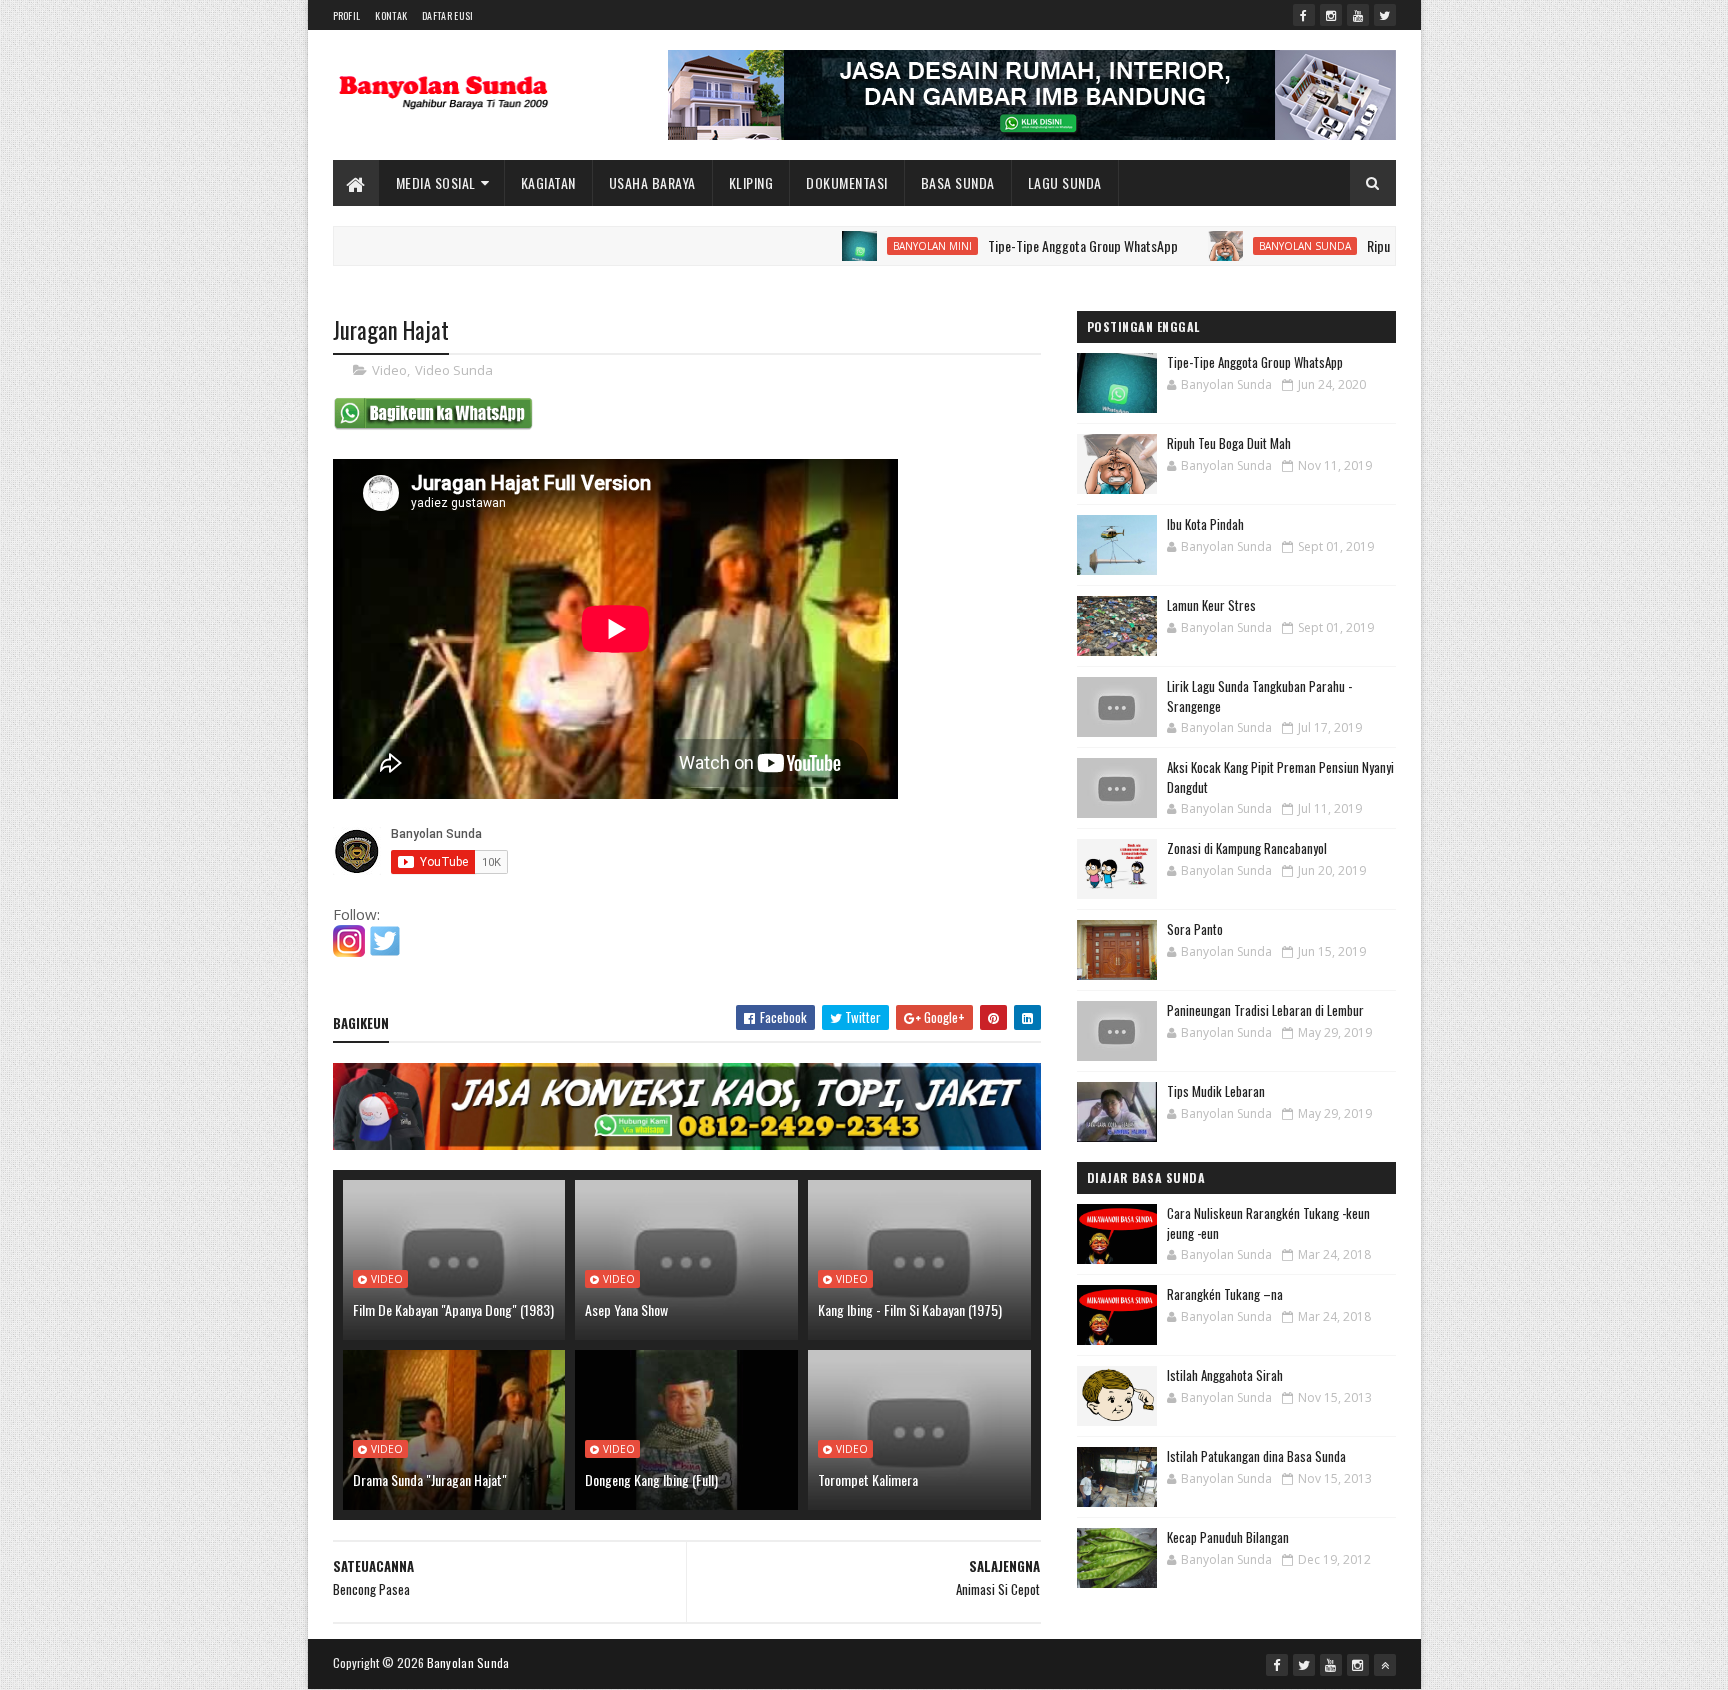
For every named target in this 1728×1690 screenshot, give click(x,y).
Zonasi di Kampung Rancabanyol (1247, 848)
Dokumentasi (847, 182)
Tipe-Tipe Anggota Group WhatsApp (1028, 245)
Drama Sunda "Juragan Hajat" (430, 1479)
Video (389, 370)
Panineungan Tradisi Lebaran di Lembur (1265, 1010)
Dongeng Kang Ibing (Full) (651, 1479)
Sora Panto (1195, 929)
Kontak (391, 15)
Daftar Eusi (447, 15)
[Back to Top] (1385, 1665)
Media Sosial (436, 182)
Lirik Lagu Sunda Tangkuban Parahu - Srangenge (1259, 696)
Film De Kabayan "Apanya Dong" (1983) (453, 1309)
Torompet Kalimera (868, 1479)
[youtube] (1358, 15)
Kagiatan (548, 182)
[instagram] (1331, 15)
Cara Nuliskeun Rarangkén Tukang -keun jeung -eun (1268, 1223)
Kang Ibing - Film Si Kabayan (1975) (910, 1309)
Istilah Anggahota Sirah (1225, 1375)
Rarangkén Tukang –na (1225, 1294)
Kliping (751, 182)
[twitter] (1385, 15)
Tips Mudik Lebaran (1216, 1091)
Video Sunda (454, 370)
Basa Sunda (958, 182)
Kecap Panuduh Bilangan (1228, 1537)
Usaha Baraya (652, 182)
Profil (347, 15)
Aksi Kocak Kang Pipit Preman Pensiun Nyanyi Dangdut (1280, 777)
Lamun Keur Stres (1211, 605)
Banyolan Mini (877, 246)
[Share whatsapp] (433, 425)
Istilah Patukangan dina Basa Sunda (1256, 1456)
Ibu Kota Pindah (1205, 524)
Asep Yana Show (626, 1309)
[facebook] (1304, 15)
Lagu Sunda (1065, 182)
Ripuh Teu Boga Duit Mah (1376, 245)
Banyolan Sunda (1250, 246)
